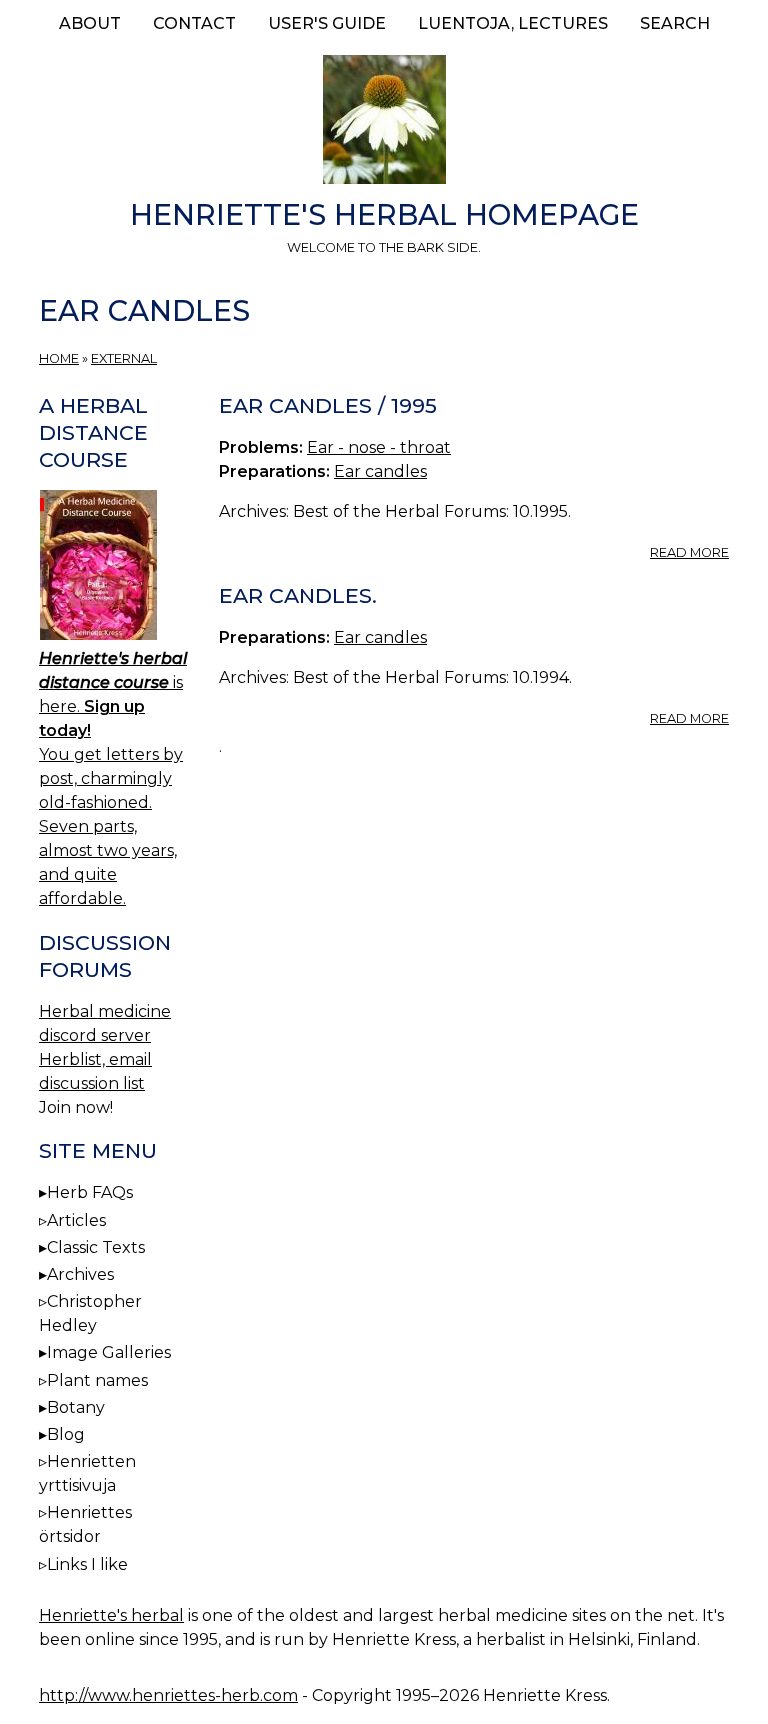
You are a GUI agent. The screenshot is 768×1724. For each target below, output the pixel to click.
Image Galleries (109, 1352)
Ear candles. (298, 595)
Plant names (97, 1380)
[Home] (384, 123)
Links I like (87, 1564)
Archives (80, 1274)
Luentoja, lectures (513, 23)
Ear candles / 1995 (328, 405)
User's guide (327, 23)
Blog (66, 1434)
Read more (689, 552)
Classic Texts (96, 1247)
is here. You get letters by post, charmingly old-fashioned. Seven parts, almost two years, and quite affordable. (113, 778)
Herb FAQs (90, 1192)
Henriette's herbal (111, 1615)
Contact (194, 23)
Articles (76, 1220)
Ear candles (380, 471)
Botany (76, 1407)
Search (675, 23)
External (124, 358)
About (90, 23)
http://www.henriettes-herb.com (168, 1695)
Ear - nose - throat (379, 447)
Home (59, 358)
